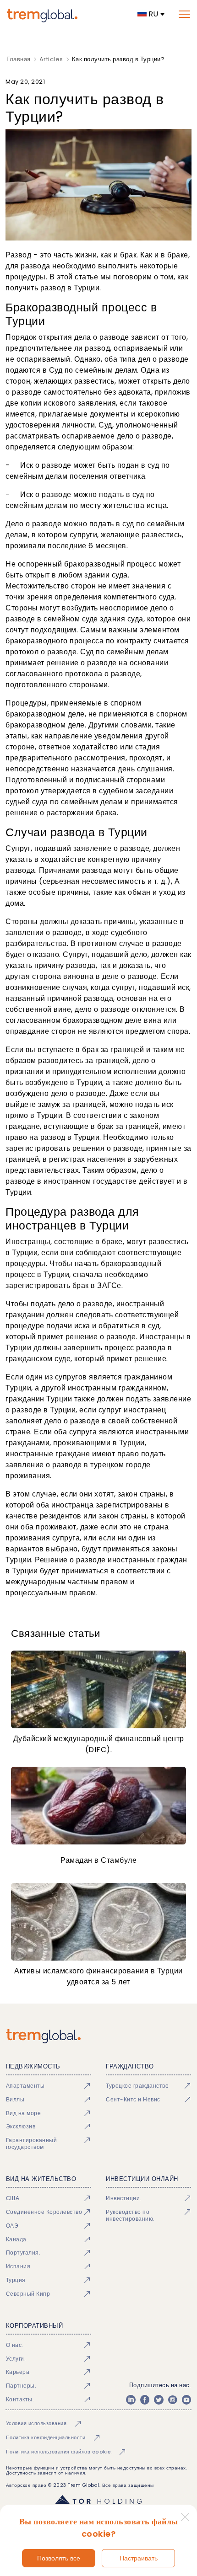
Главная (19, 59)
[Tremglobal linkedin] (131, 2400)
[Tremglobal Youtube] (186, 2400)
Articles (51, 59)
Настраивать (139, 2558)
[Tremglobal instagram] (173, 2400)
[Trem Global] (98, 2036)
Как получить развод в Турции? (118, 59)
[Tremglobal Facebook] (145, 2400)
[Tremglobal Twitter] (159, 2400)
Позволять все (59, 2558)
